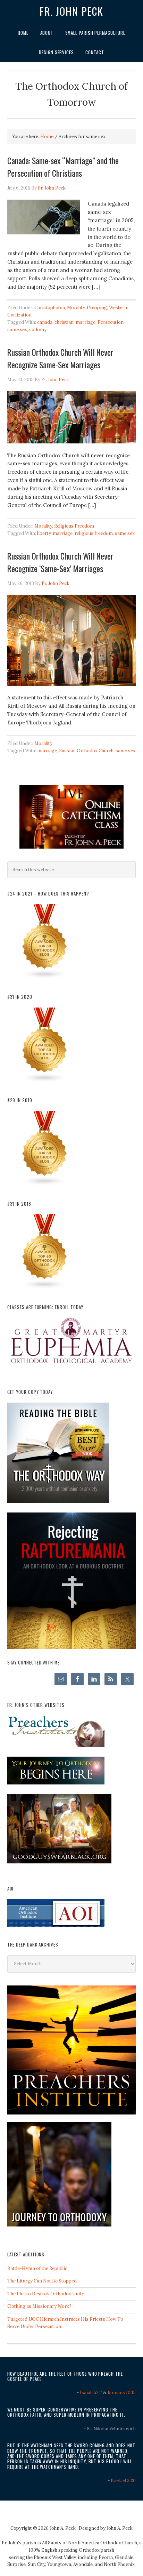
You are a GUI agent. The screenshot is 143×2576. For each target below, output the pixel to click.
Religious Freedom (74, 526)
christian (64, 322)
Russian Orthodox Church (86, 751)
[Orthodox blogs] (45, 977)
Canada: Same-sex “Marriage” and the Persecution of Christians (63, 167)
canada (45, 322)
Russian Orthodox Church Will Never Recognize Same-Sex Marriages (60, 358)
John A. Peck (120, 2528)
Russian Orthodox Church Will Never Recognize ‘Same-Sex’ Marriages (60, 562)
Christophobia (50, 308)
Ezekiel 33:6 (123, 2481)
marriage (86, 322)
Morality (76, 308)
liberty (44, 533)
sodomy (38, 330)
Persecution (111, 322)
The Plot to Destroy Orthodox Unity (46, 2294)
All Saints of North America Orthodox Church (90, 2543)
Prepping (97, 308)
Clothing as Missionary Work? (39, 2306)
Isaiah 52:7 (91, 2393)
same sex (17, 330)
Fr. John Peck (71, 11)
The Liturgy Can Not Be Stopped (42, 2281)
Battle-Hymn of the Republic (37, 2268)
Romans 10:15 (122, 2393)
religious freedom (94, 533)
